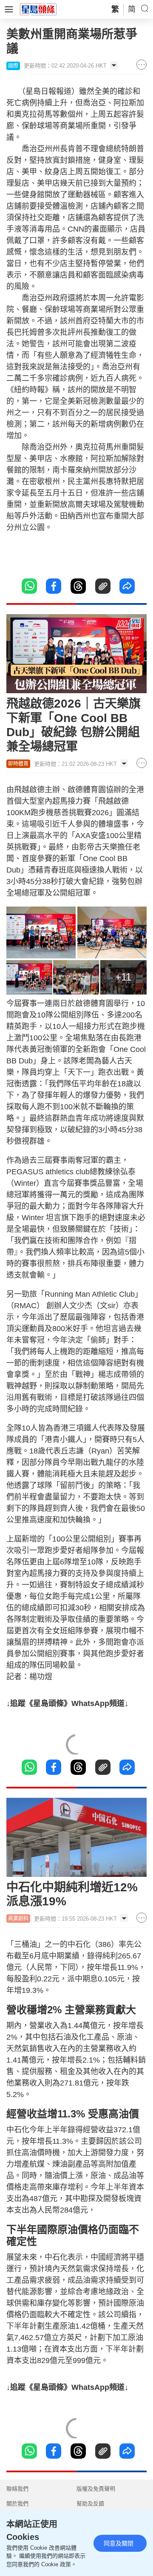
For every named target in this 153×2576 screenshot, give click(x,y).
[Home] (38, 9)
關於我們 (17, 2504)
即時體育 (18, 764)
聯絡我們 (17, 2489)
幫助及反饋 (90, 2504)
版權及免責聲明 (96, 2489)
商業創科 (18, 1919)
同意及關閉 (119, 2543)
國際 (13, 66)
